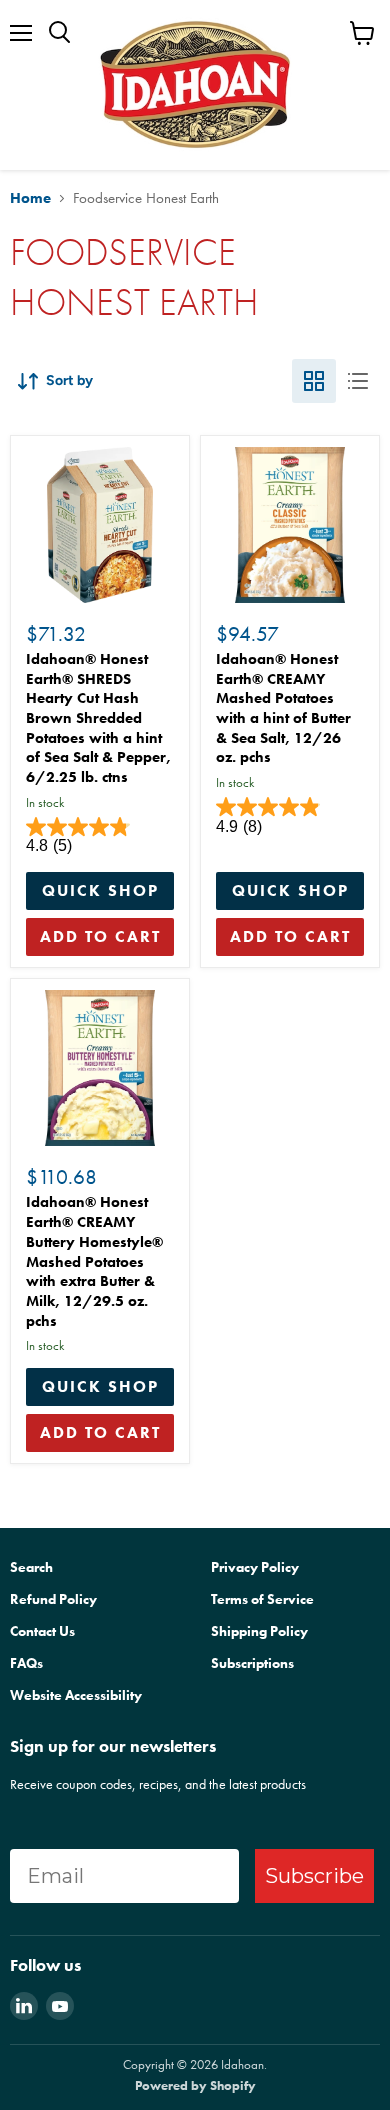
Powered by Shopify (195, 2085)
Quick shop (100, 890)
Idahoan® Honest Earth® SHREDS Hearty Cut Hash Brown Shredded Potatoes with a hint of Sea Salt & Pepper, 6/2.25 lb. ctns (98, 718)
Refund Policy (53, 1599)
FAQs (26, 1663)
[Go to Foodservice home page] (195, 85)
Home (30, 198)
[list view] (358, 381)
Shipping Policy (259, 1631)
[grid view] (314, 381)
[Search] (59, 33)
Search (31, 1567)
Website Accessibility (76, 1695)
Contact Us (42, 1631)
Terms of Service (262, 1599)
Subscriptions (252, 1663)
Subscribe (314, 1876)
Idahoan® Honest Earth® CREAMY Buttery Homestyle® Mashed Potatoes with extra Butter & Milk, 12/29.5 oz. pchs (94, 1261)
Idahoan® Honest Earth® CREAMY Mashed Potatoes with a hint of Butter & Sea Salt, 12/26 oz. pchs (283, 708)
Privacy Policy (255, 1567)
